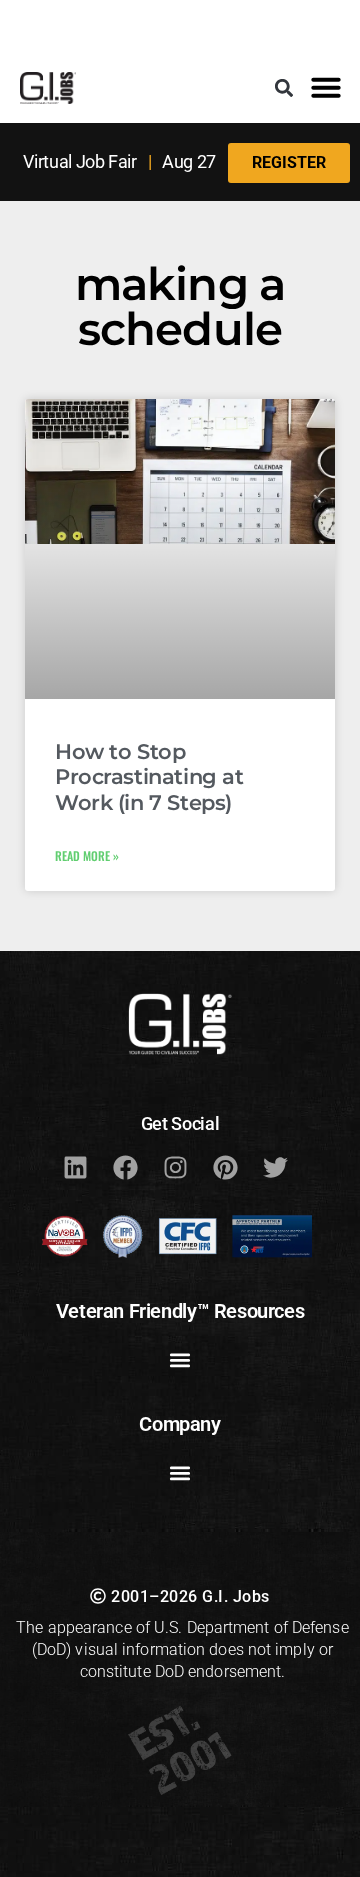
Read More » (87, 855)
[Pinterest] (225, 1168)
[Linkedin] (75, 1168)
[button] (284, 87)
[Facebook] (125, 1168)
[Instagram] (175, 1168)
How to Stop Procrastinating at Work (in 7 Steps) (149, 776)
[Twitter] (275, 1168)
